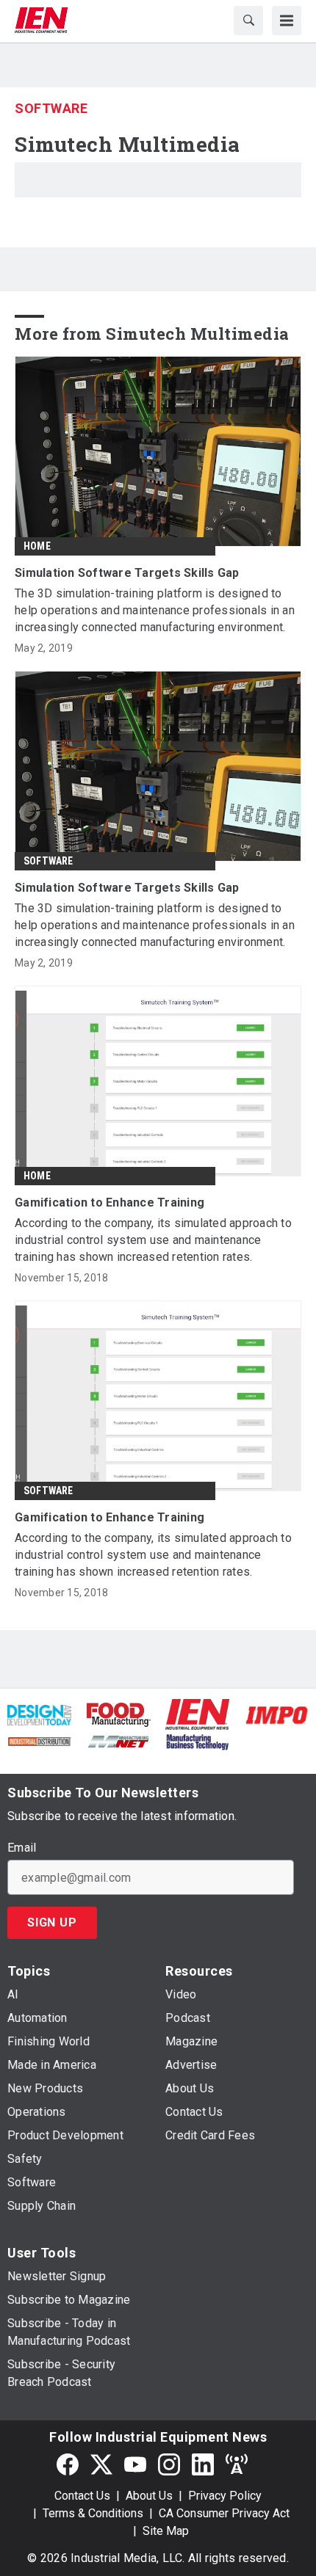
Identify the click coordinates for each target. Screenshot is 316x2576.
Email (22, 1848)
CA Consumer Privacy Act (224, 2513)
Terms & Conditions (93, 2513)
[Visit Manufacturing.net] (119, 1740)
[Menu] (287, 21)
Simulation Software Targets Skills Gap (127, 573)
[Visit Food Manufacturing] (119, 1713)
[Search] (248, 21)
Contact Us (82, 2496)
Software (51, 108)
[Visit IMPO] (277, 1714)
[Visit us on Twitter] (101, 2464)
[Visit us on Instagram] (169, 2464)
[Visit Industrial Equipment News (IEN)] (197, 1714)
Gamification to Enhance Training (109, 1203)
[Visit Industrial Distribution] (39, 1740)
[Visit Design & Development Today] (39, 1714)
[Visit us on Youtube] (135, 2464)
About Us (149, 2496)
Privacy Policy (225, 2496)
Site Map (166, 2531)
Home (37, 546)
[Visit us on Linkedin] (203, 2464)
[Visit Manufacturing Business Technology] (197, 1740)
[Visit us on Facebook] (68, 2464)
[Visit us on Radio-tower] (237, 2464)
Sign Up (52, 1922)
